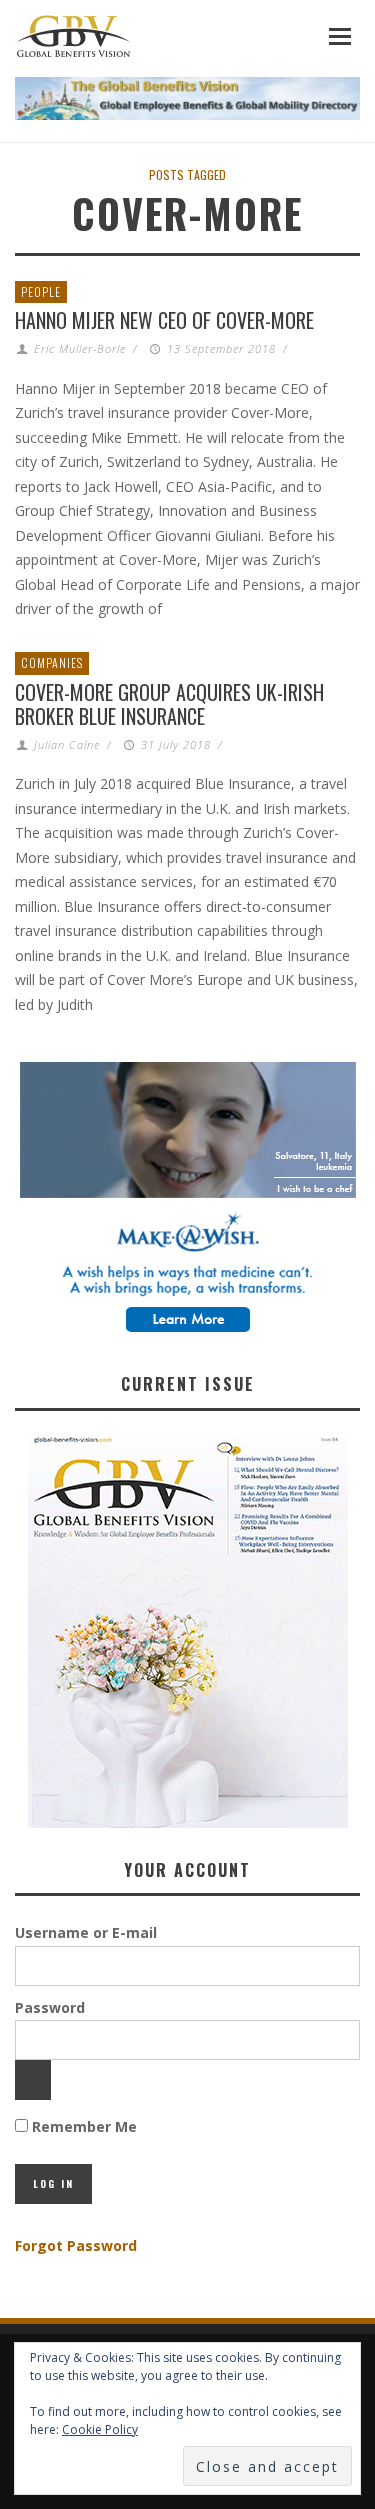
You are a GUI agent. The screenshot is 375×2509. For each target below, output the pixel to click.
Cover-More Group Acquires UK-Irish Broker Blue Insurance (169, 704)
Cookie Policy (100, 2429)
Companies (52, 662)
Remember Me (82, 2126)
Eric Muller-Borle (80, 348)
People (41, 291)
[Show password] (33, 2080)
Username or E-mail (86, 1932)
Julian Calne (67, 744)
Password (50, 2007)
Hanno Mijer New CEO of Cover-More (164, 320)
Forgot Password (76, 2245)
